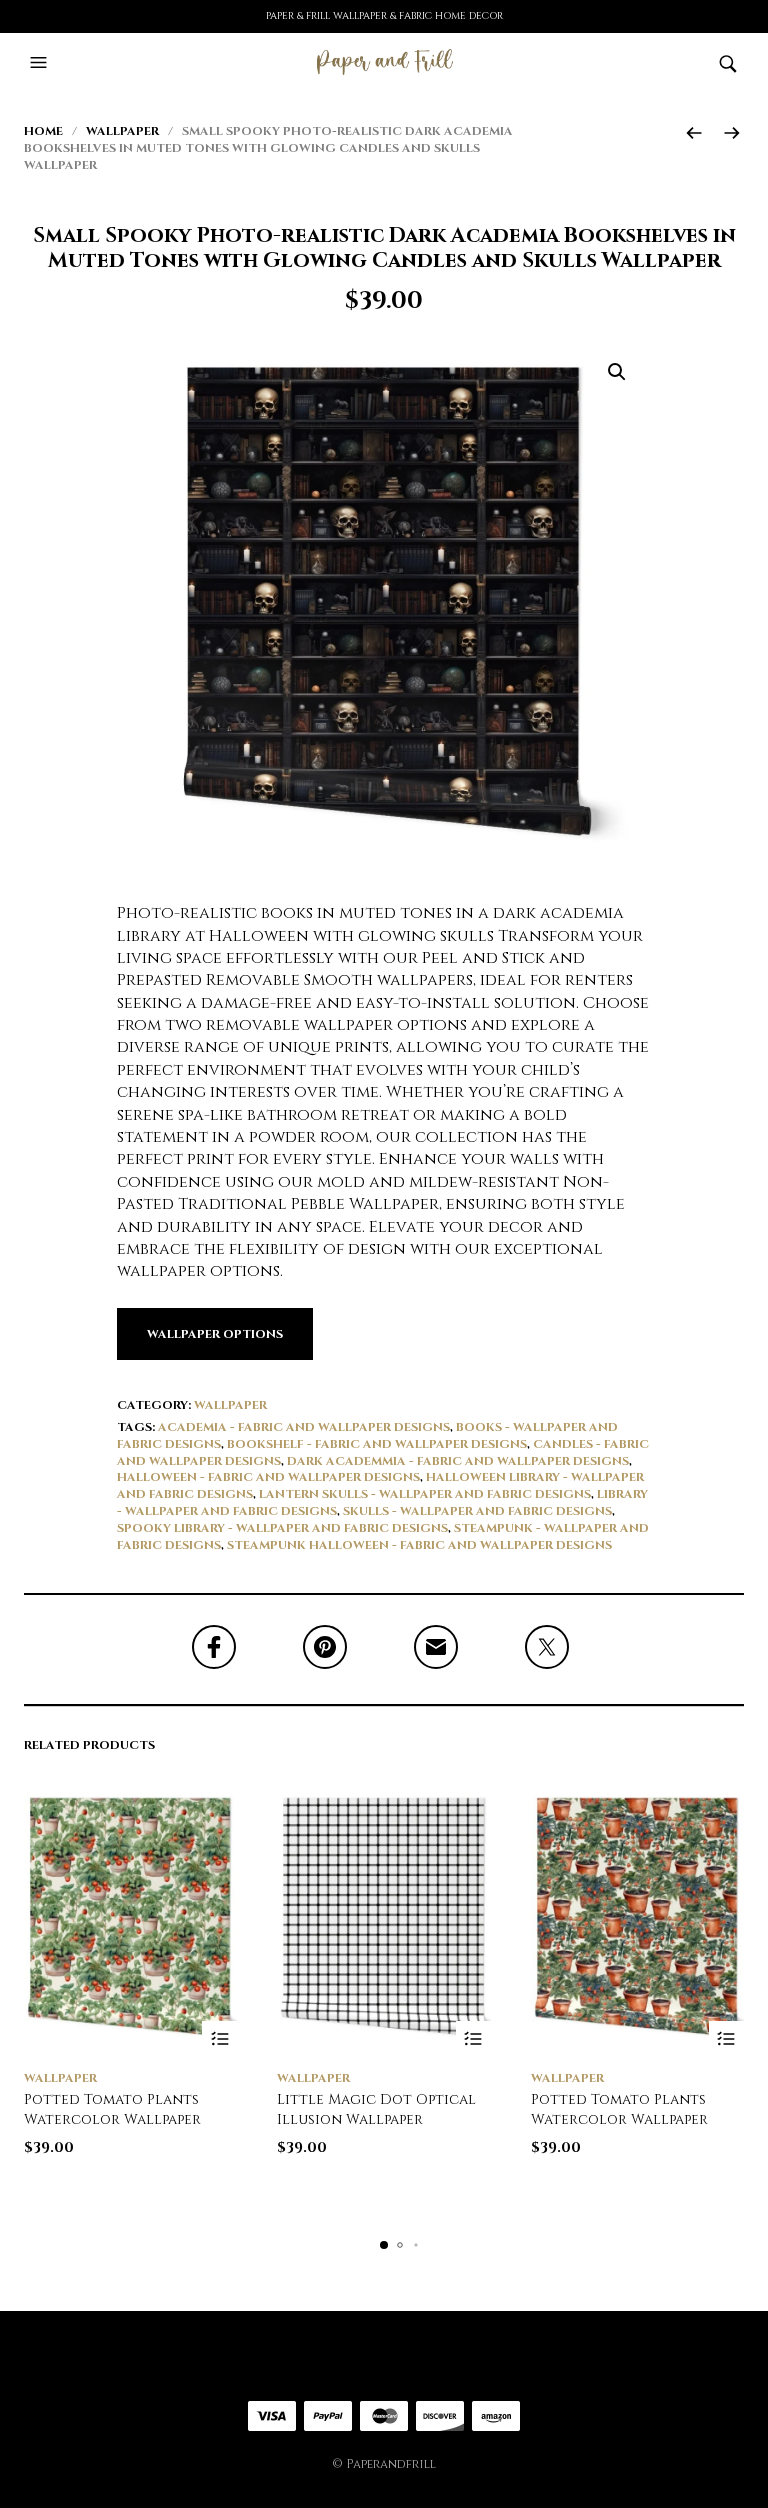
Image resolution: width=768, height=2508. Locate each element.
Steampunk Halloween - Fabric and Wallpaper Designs (419, 1545)
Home (43, 131)
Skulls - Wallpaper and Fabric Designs (477, 1511)
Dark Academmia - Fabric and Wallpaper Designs (458, 1461)
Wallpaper (122, 131)
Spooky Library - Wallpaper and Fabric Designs (282, 1528)
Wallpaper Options (215, 1334)
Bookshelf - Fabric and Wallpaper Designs (377, 1444)
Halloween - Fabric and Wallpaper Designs (268, 1477)
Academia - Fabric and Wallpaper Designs (304, 1427)
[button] (41, 63)
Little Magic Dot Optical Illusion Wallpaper (376, 2109)
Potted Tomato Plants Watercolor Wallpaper (112, 2109)
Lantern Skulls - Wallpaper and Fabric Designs (425, 1494)
